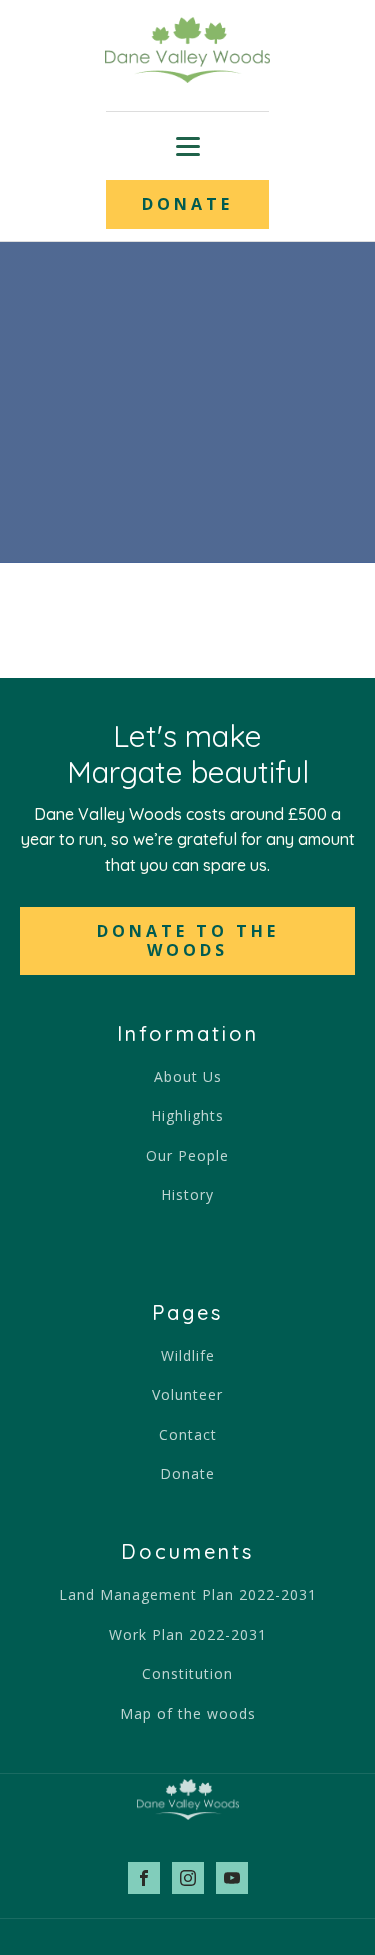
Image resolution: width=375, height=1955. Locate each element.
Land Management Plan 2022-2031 (188, 1594)
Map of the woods (188, 1713)
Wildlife (188, 1355)
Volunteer (187, 1394)
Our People (187, 1155)
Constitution (187, 1673)
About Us (188, 1076)
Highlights (187, 1115)
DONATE (187, 204)
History (187, 1194)
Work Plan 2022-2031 (188, 1634)
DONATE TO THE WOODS (188, 940)
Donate (187, 1473)
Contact (188, 1434)
